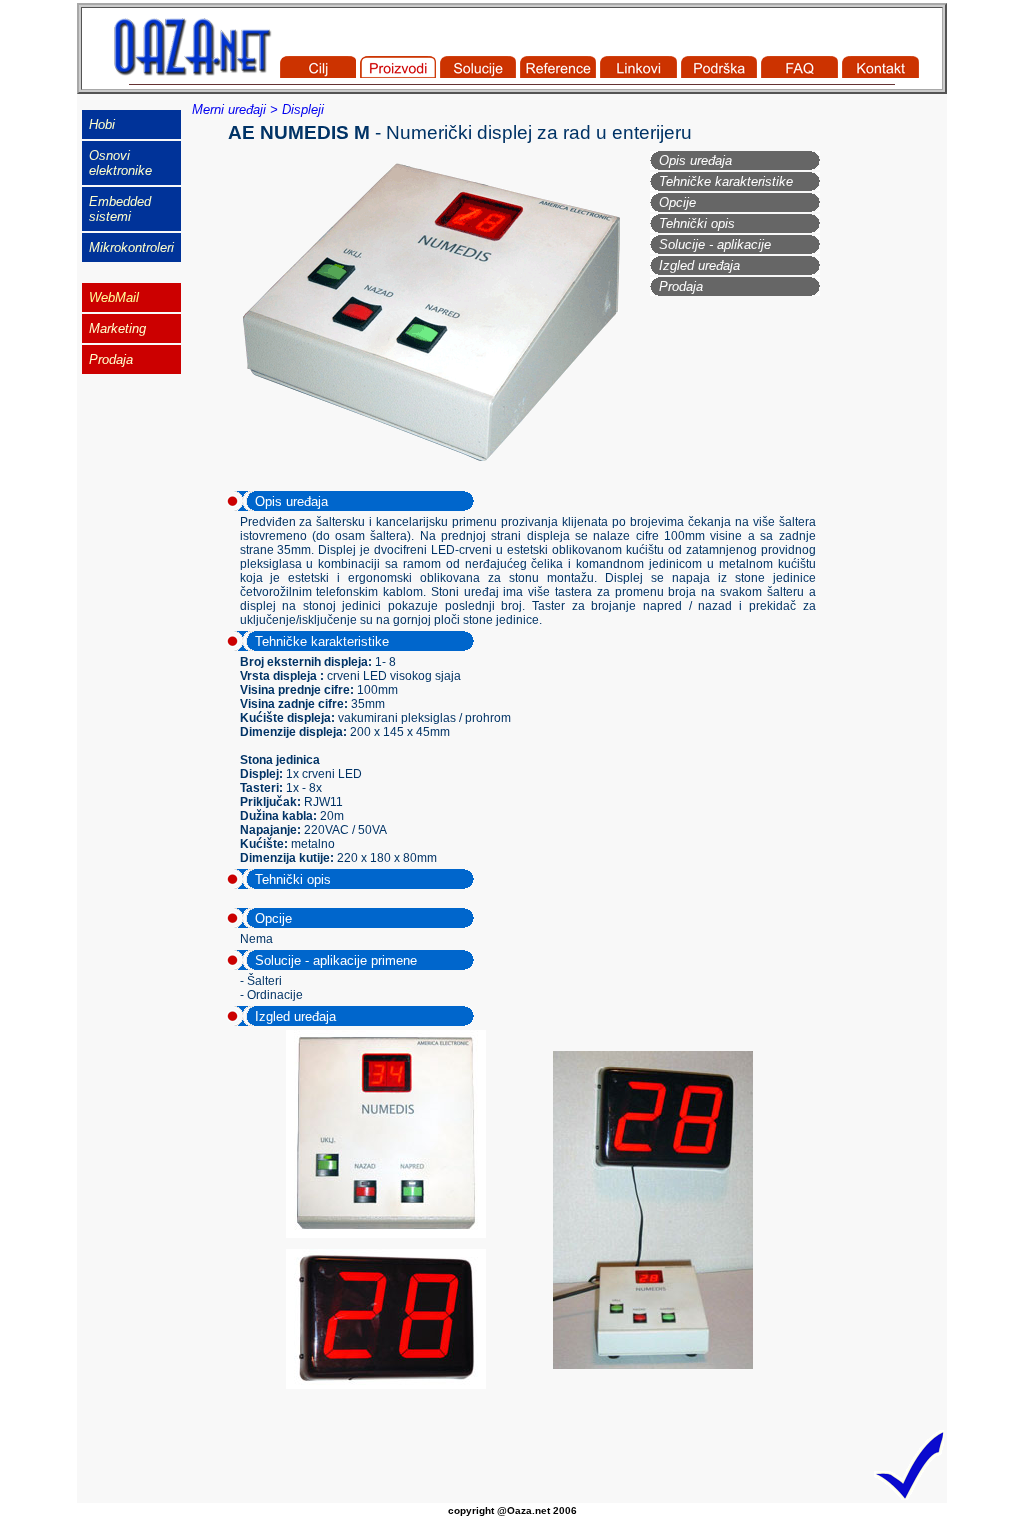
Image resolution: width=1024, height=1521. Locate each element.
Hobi (102, 124)
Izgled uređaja (699, 265)
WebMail (114, 297)
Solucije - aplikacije (715, 244)
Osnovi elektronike (120, 163)
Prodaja (681, 286)
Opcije (677, 202)
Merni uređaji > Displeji (258, 109)
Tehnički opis (697, 223)
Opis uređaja (695, 160)
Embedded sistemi (120, 209)
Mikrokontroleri (131, 247)
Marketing (117, 328)
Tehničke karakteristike (726, 181)
